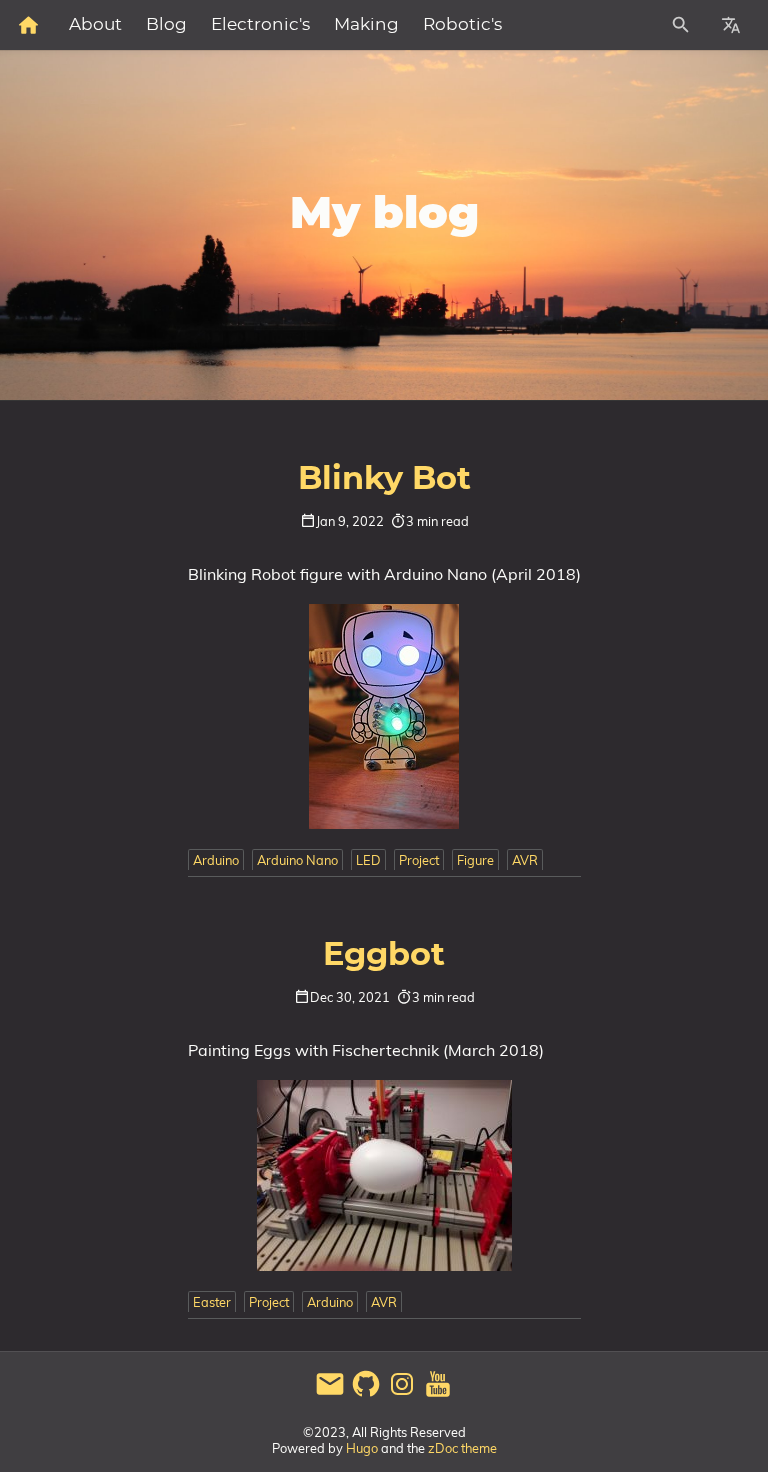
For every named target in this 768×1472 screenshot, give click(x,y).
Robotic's (462, 25)
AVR (525, 860)
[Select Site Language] (731, 25)
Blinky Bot (384, 479)
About (95, 25)
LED (368, 860)
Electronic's (260, 25)
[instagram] (402, 1394)
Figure (475, 860)
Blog (166, 25)
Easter (212, 1302)
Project (419, 860)
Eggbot (384, 955)
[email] (330, 1394)
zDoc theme (462, 1448)
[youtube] (438, 1394)
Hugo (362, 1448)
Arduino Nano (297, 860)
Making (366, 25)
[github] (366, 1394)
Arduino (216, 860)
